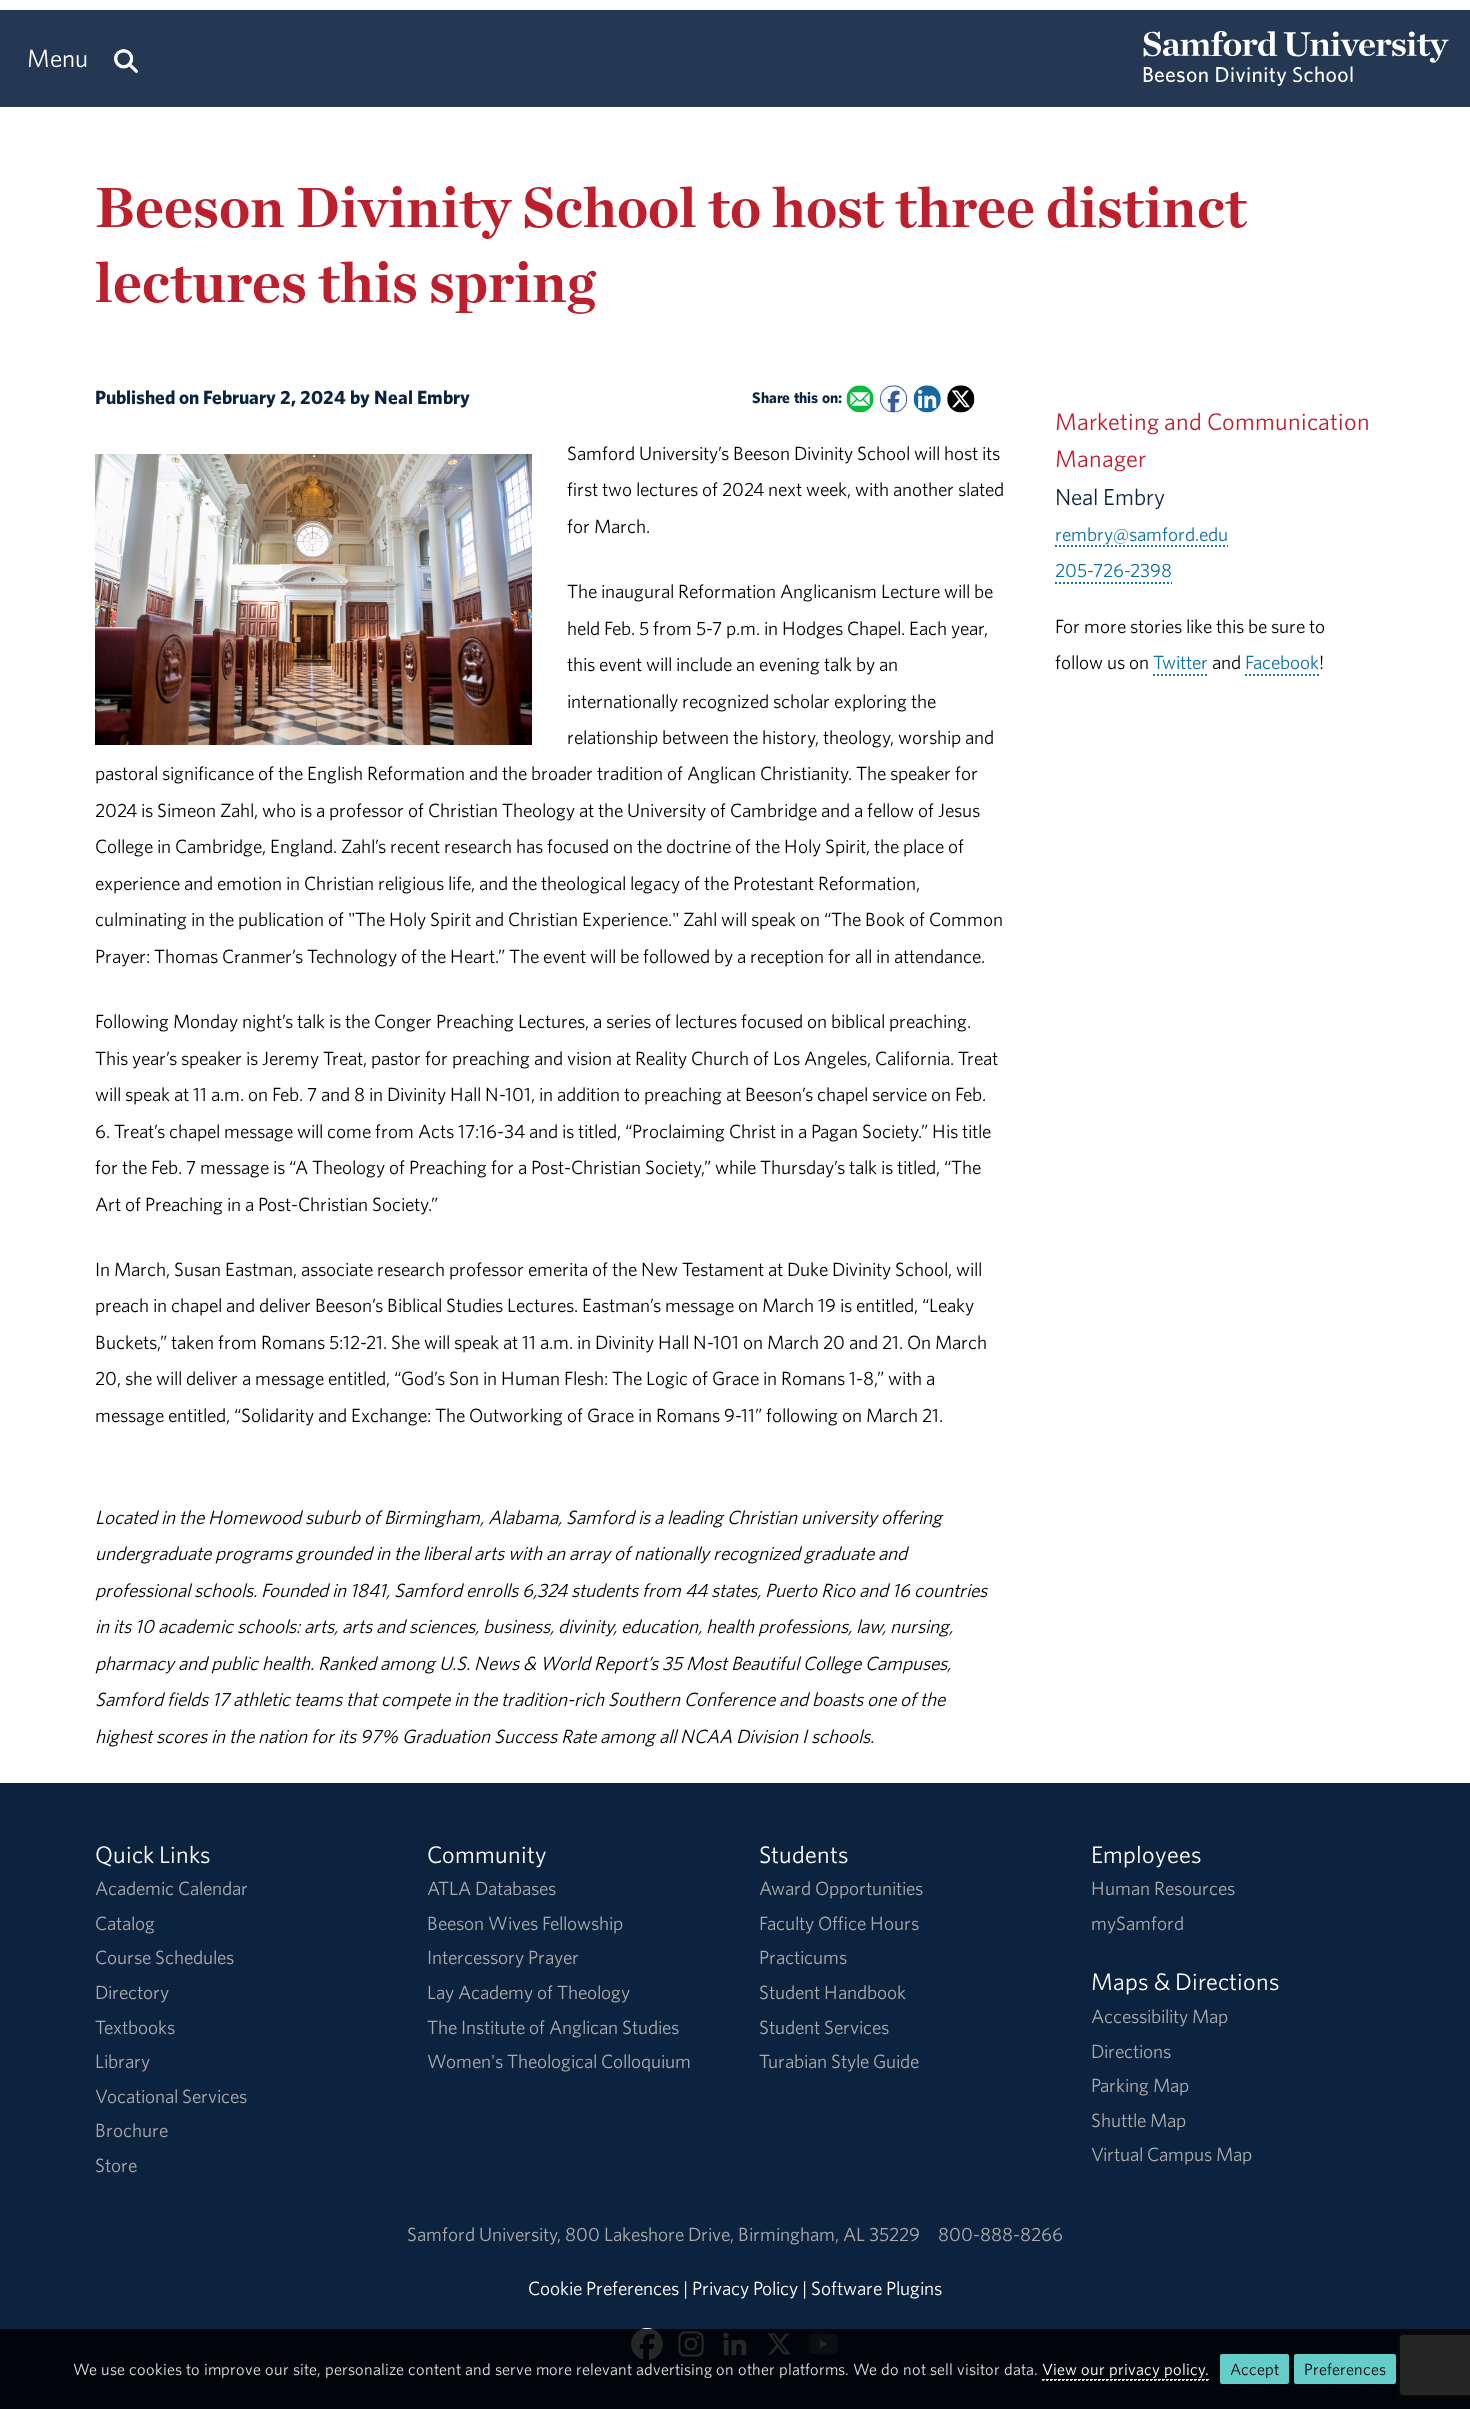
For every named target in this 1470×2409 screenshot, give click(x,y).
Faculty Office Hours (839, 1923)
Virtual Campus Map (1171, 2154)
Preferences (1345, 2369)
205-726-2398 (1113, 570)
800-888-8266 (1000, 2234)
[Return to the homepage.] (1296, 76)
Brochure (131, 2130)
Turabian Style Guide (839, 2061)
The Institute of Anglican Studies (553, 2027)
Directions (1131, 2051)
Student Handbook (832, 1992)
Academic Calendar (171, 1888)
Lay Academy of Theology (528, 1992)
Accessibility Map (1159, 2016)
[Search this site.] (126, 58)
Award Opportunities (841, 1888)
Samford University (486, 2234)
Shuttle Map (1138, 2120)
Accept (1254, 2369)
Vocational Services (171, 2096)
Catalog (125, 1923)
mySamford (1137, 1923)
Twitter (1180, 662)
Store (116, 2165)
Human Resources (1163, 1888)
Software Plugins (876, 2288)
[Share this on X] (960, 399)
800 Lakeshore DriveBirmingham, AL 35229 (742, 2234)
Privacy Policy (745, 2288)
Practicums (803, 1957)
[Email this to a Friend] (859, 399)
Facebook (1282, 662)
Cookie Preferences (603, 2288)
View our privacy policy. (1125, 2369)
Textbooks (135, 2027)
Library (122, 2061)
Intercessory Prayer (503, 1957)
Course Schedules (164, 1957)
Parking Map (1140, 2085)
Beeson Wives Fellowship (525, 1923)
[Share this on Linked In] (926, 399)
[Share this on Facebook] (893, 399)
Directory (132, 1992)
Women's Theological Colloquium (559, 2061)
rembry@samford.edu (1141, 534)
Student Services (824, 2027)
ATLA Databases (491, 1888)
